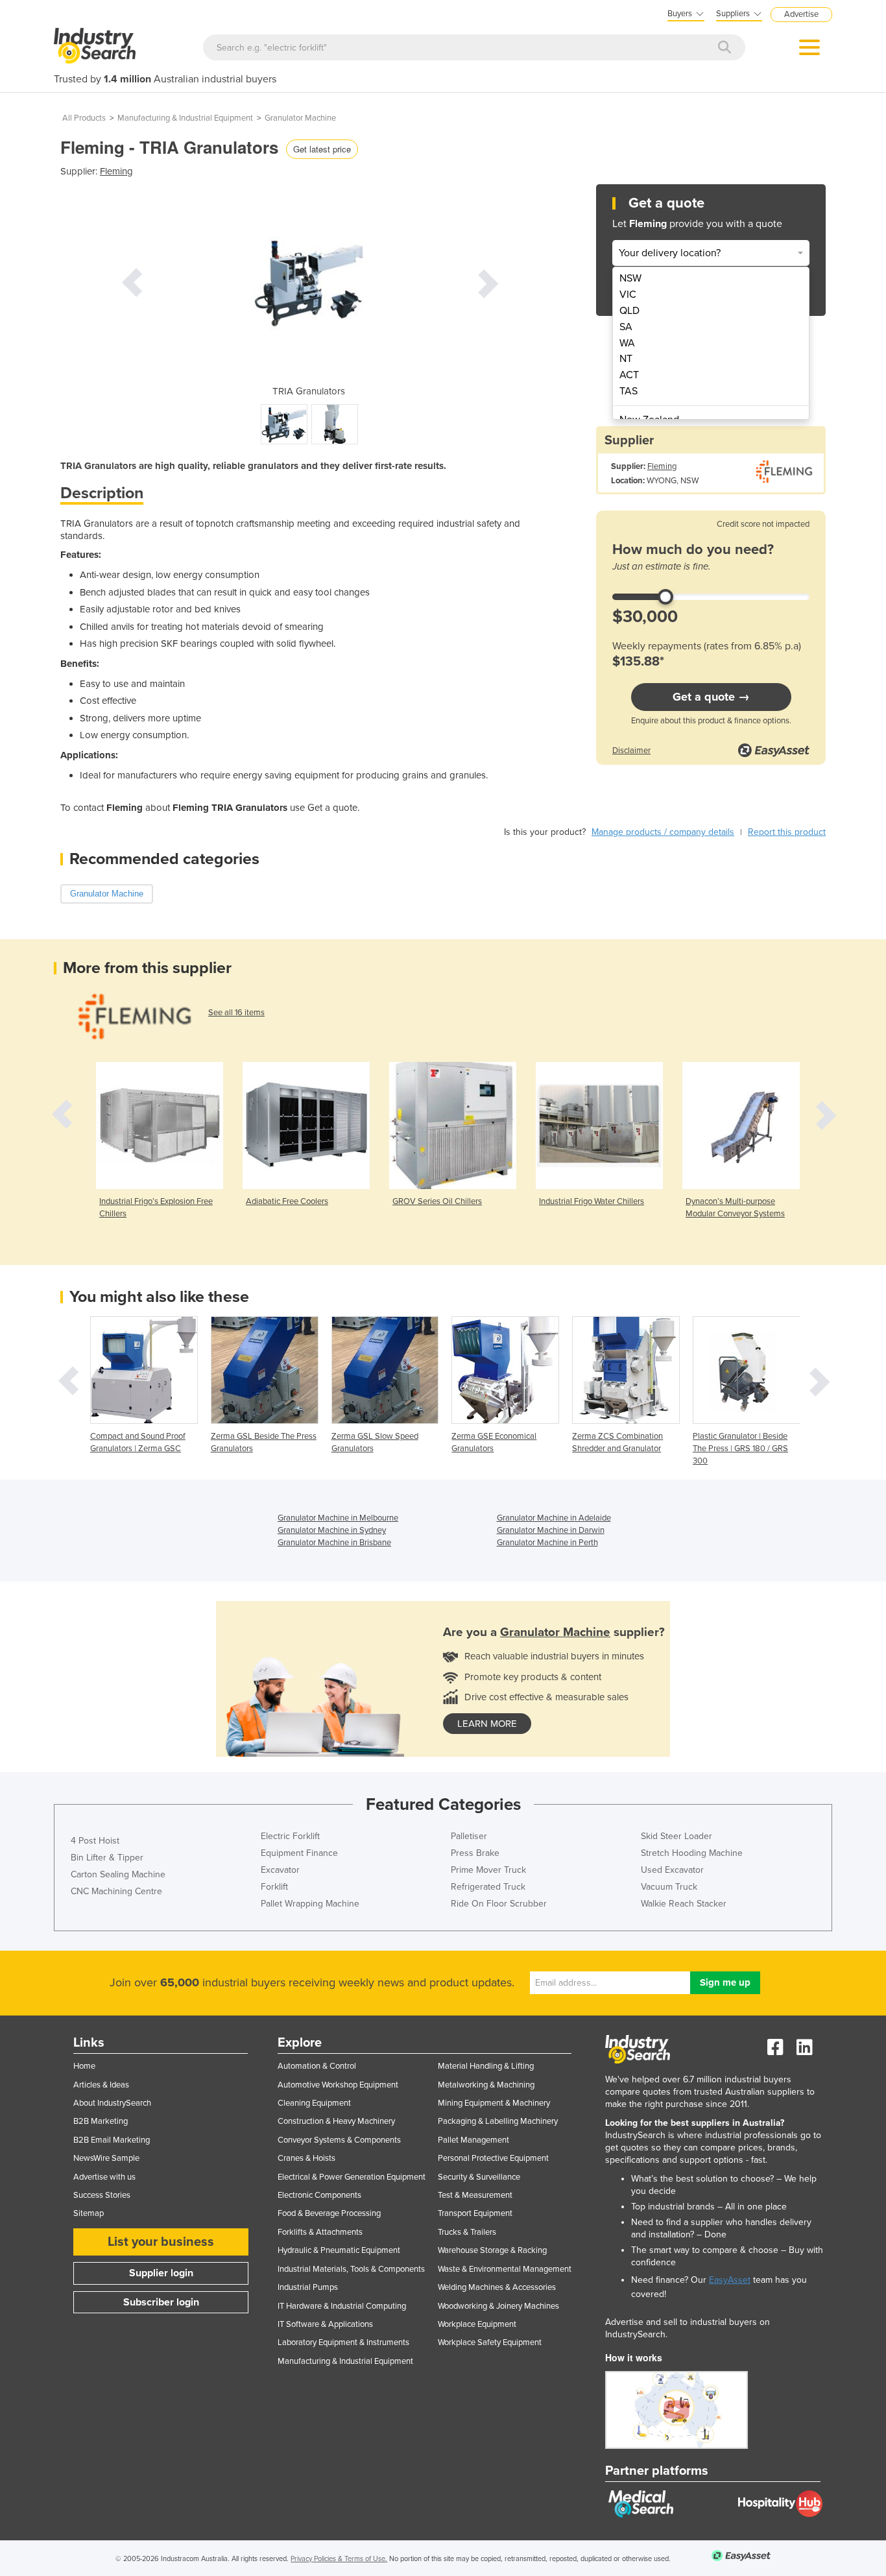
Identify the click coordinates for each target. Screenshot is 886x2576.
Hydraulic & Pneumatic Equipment (339, 2250)
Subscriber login (161, 2302)
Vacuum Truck (669, 1887)
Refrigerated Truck (488, 1887)
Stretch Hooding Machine (692, 1853)
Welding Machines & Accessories (497, 2287)
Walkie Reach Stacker (684, 1904)
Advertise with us (104, 2177)
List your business (161, 2242)
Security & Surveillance (479, 2177)
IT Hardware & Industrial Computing (342, 2306)
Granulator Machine (300, 118)
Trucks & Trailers (467, 2232)
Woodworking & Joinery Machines (498, 2306)
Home (84, 2066)
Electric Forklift (290, 1836)
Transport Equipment (475, 2213)
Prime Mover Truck (488, 1870)
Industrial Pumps (308, 2287)
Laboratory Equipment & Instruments (343, 2342)
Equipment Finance (299, 1853)
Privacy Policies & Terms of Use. (339, 2559)
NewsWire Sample (106, 2158)
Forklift (274, 1887)
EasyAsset (730, 2280)
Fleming (116, 171)
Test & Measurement (475, 2195)
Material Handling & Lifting (486, 2066)
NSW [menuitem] (630, 278)
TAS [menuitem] (629, 391)
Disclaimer (631, 751)
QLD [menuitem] (629, 311)
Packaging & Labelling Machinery (498, 2121)
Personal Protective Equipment (493, 2158)
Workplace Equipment (477, 2324)
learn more (487, 1724)
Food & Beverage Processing (329, 2213)
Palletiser (469, 1836)
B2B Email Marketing (112, 2140)
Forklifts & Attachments (320, 2232)
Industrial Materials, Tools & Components (351, 2269)
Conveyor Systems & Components (339, 2140)
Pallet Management (473, 2140)
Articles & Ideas (101, 2085)
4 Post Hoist (95, 1841)
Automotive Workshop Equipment (338, 2085)
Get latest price (322, 149)
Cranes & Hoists (306, 2158)
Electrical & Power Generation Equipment (352, 2177)
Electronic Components (319, 2195)
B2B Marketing (101, 2121)
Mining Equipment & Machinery (494, 2103)
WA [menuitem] (627, 343)
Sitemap (89, 2213)
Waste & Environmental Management (505, 2269)
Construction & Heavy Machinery (336, 2121)
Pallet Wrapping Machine (310, 1904)
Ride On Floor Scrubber (499, 1904)
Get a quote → (711, 697)
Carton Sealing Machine (118, 1874)
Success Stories (102, 2195)
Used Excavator (672, 1870)
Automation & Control (317, 2066)
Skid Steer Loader (676, 1836)
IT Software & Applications (325, 2324)
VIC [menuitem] (628, 295)
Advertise (801, 14)
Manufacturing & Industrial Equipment (185, 118)
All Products (84, 118)
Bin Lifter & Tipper (107, 1858)
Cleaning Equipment (314, 2103)
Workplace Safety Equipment (490, 2342)
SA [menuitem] (626, 327)
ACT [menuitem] (629, 375)
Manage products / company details (663, 832)
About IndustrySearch (112, 2103)
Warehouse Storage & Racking (492, 2250)
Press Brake (475, 1853)
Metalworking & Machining (486, 2085)
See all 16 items (236, 1013)
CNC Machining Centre (116, 1891)
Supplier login (161, 2273)
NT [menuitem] (626, 359)
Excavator (280, 1870)
